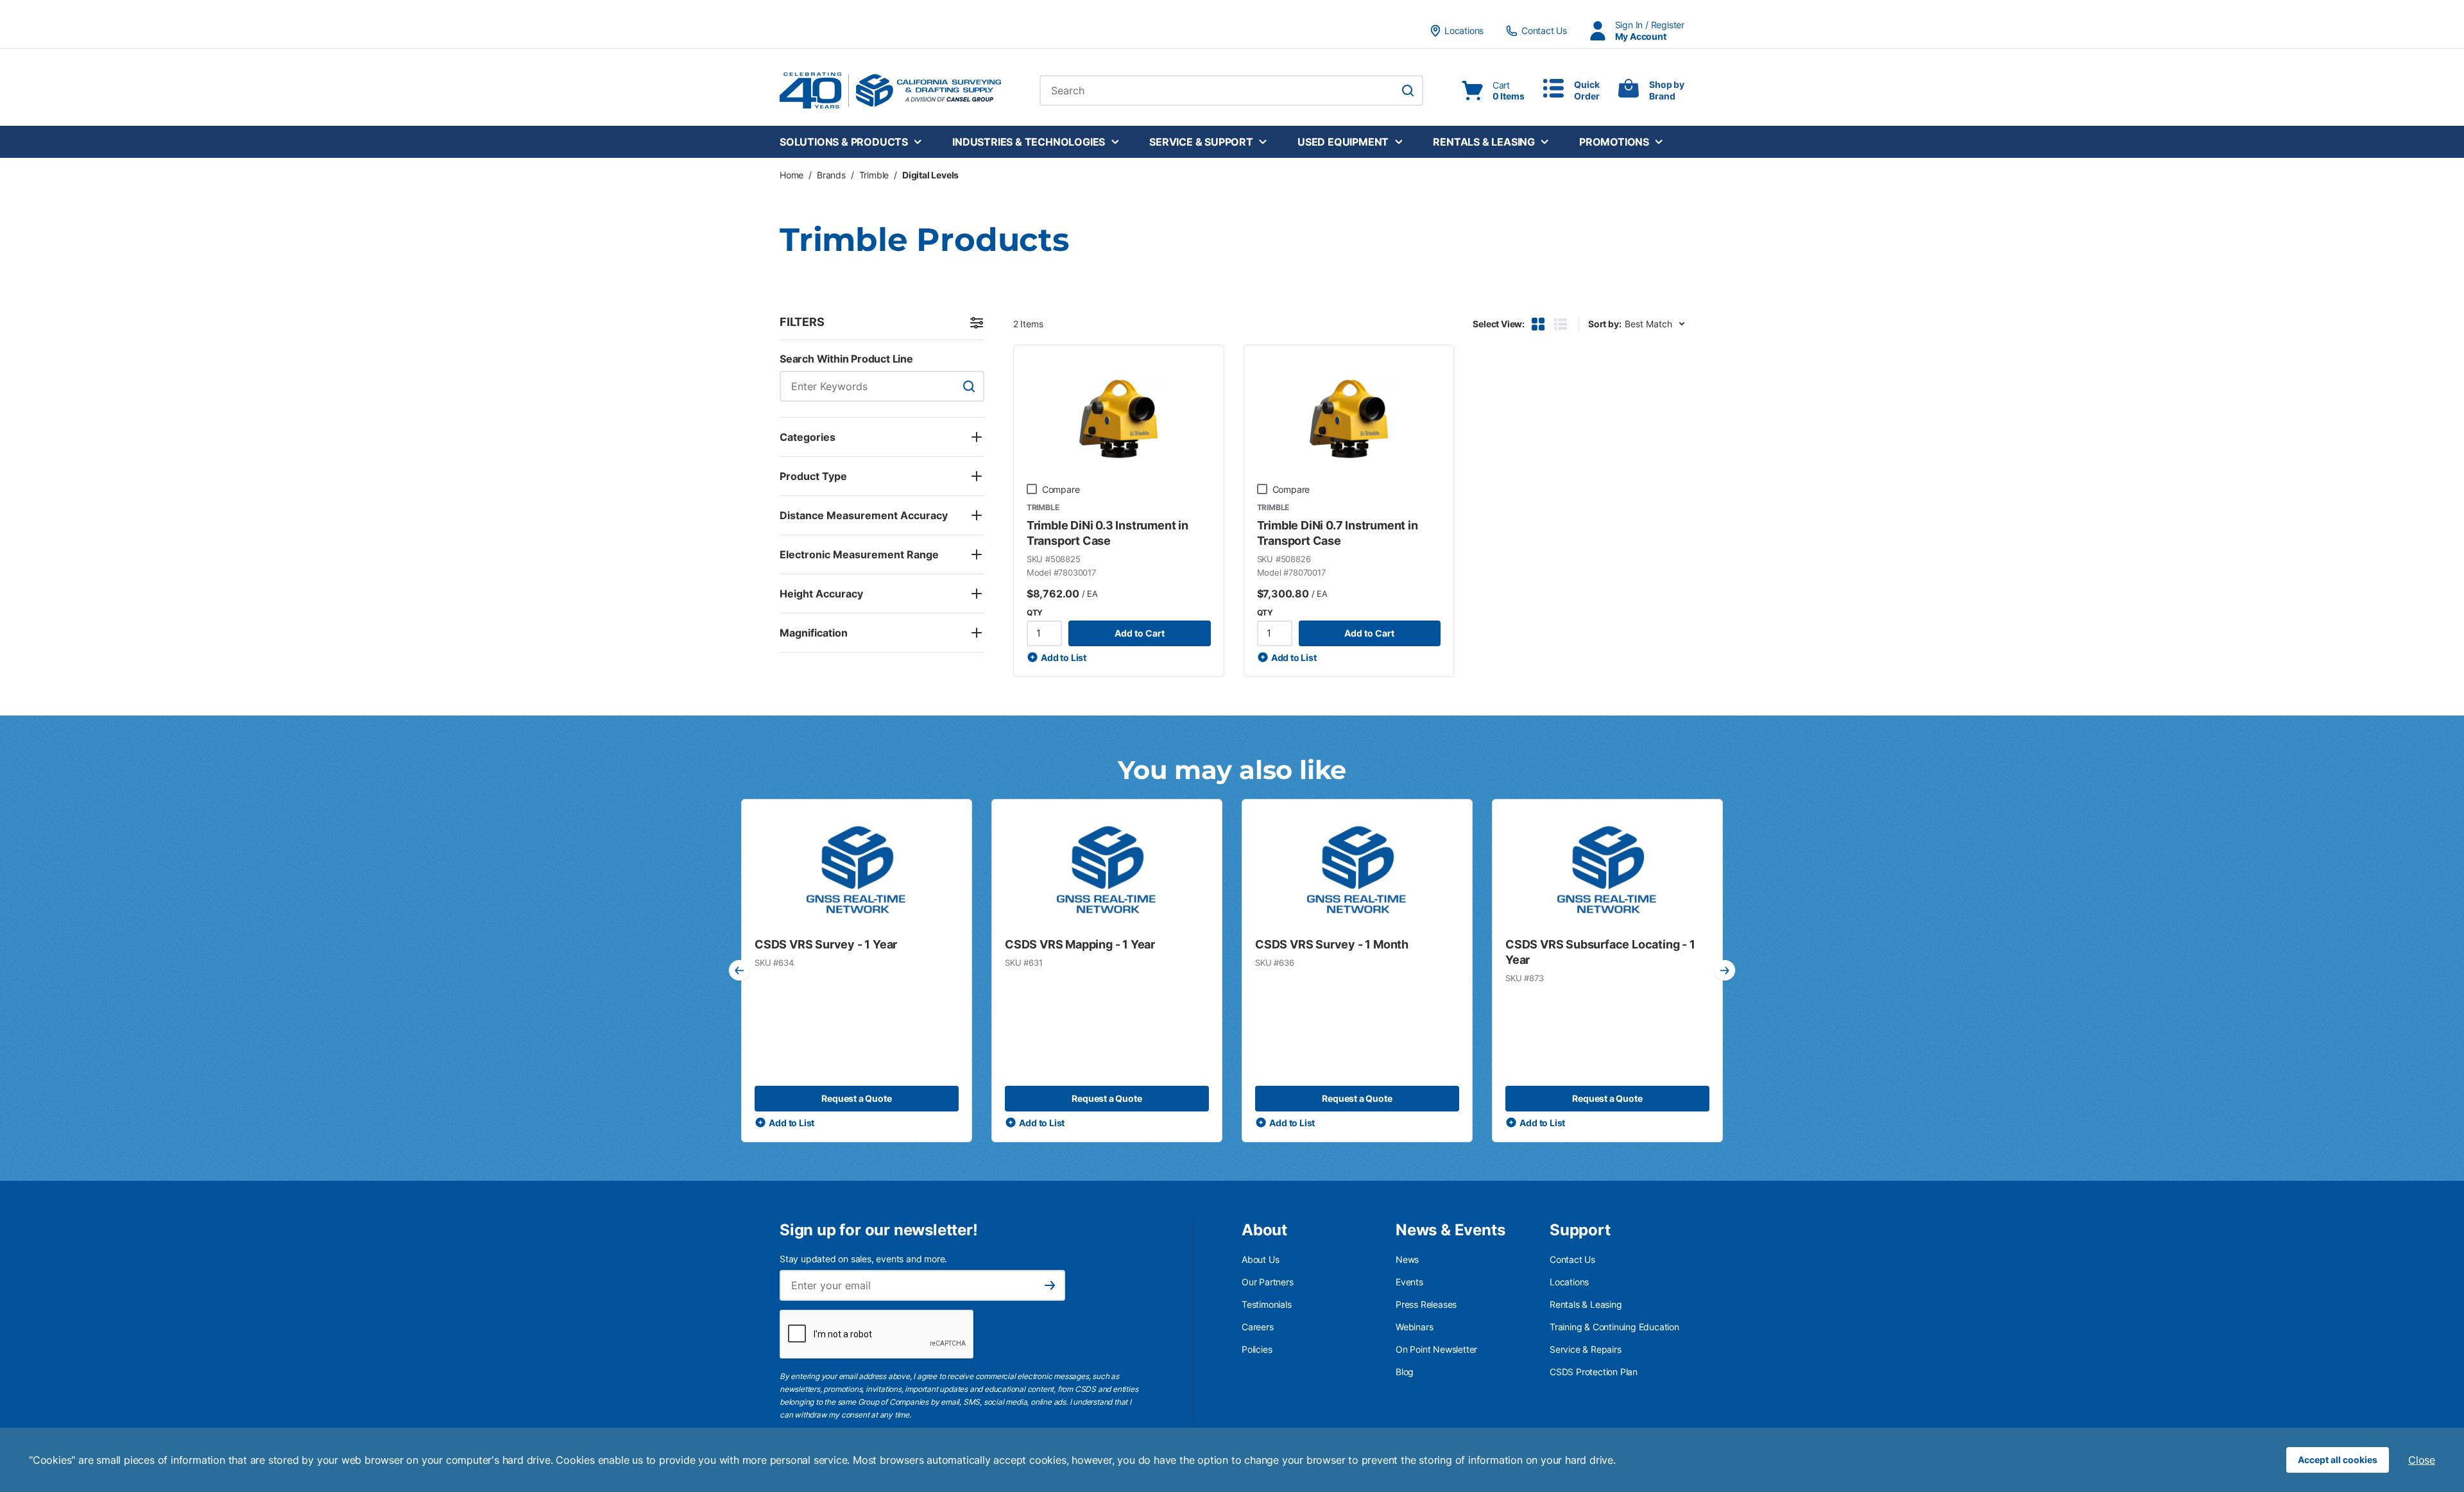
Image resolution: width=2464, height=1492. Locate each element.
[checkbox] (1032, 489)
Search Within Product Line (846, 359)
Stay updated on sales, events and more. (863, 1259)
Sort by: (1604, 324)
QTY (1035, 613)
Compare (1061, 489)
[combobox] (1231, 90)
